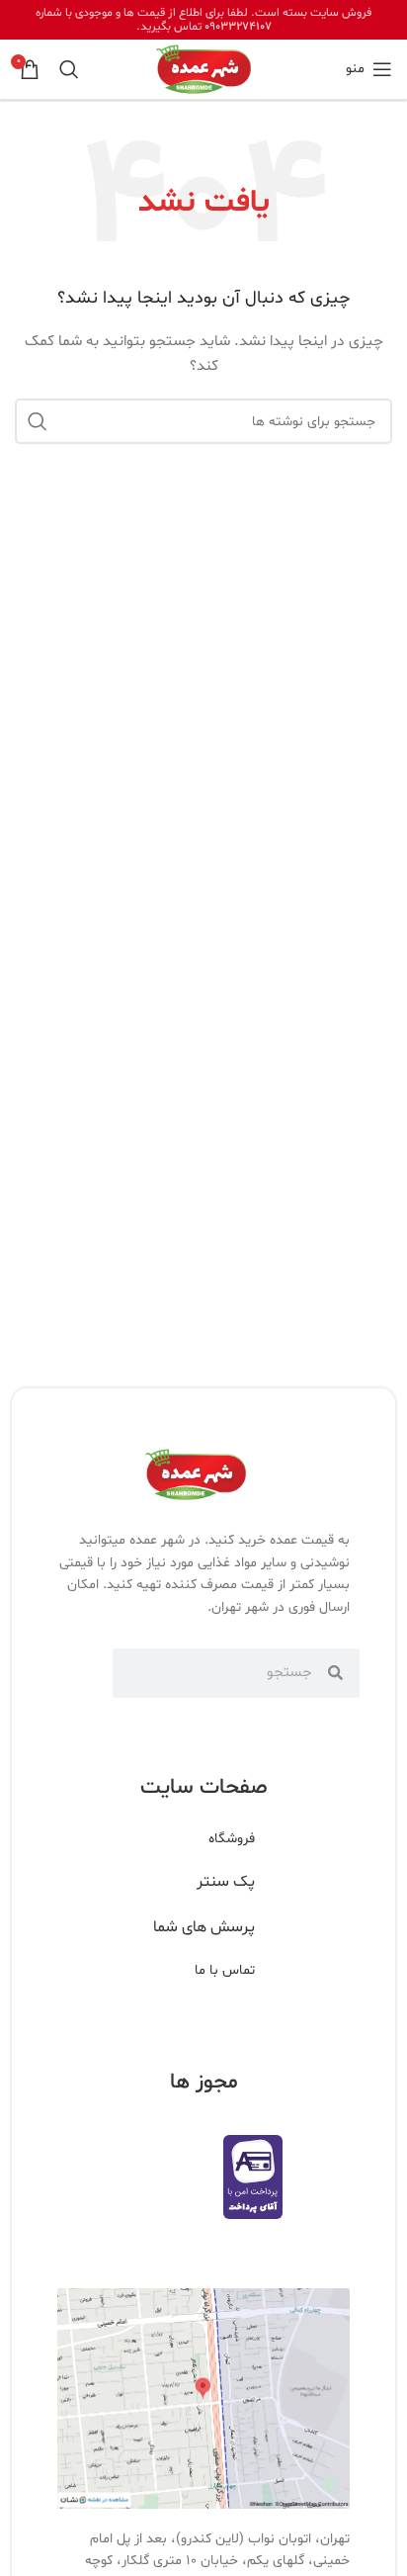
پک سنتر (226, 1882)
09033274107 (238, 27)
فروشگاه (232, 1839)
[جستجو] (69, 69)
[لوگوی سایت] (204, 70)
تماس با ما (225, 1970)
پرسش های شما (204, 1927)
